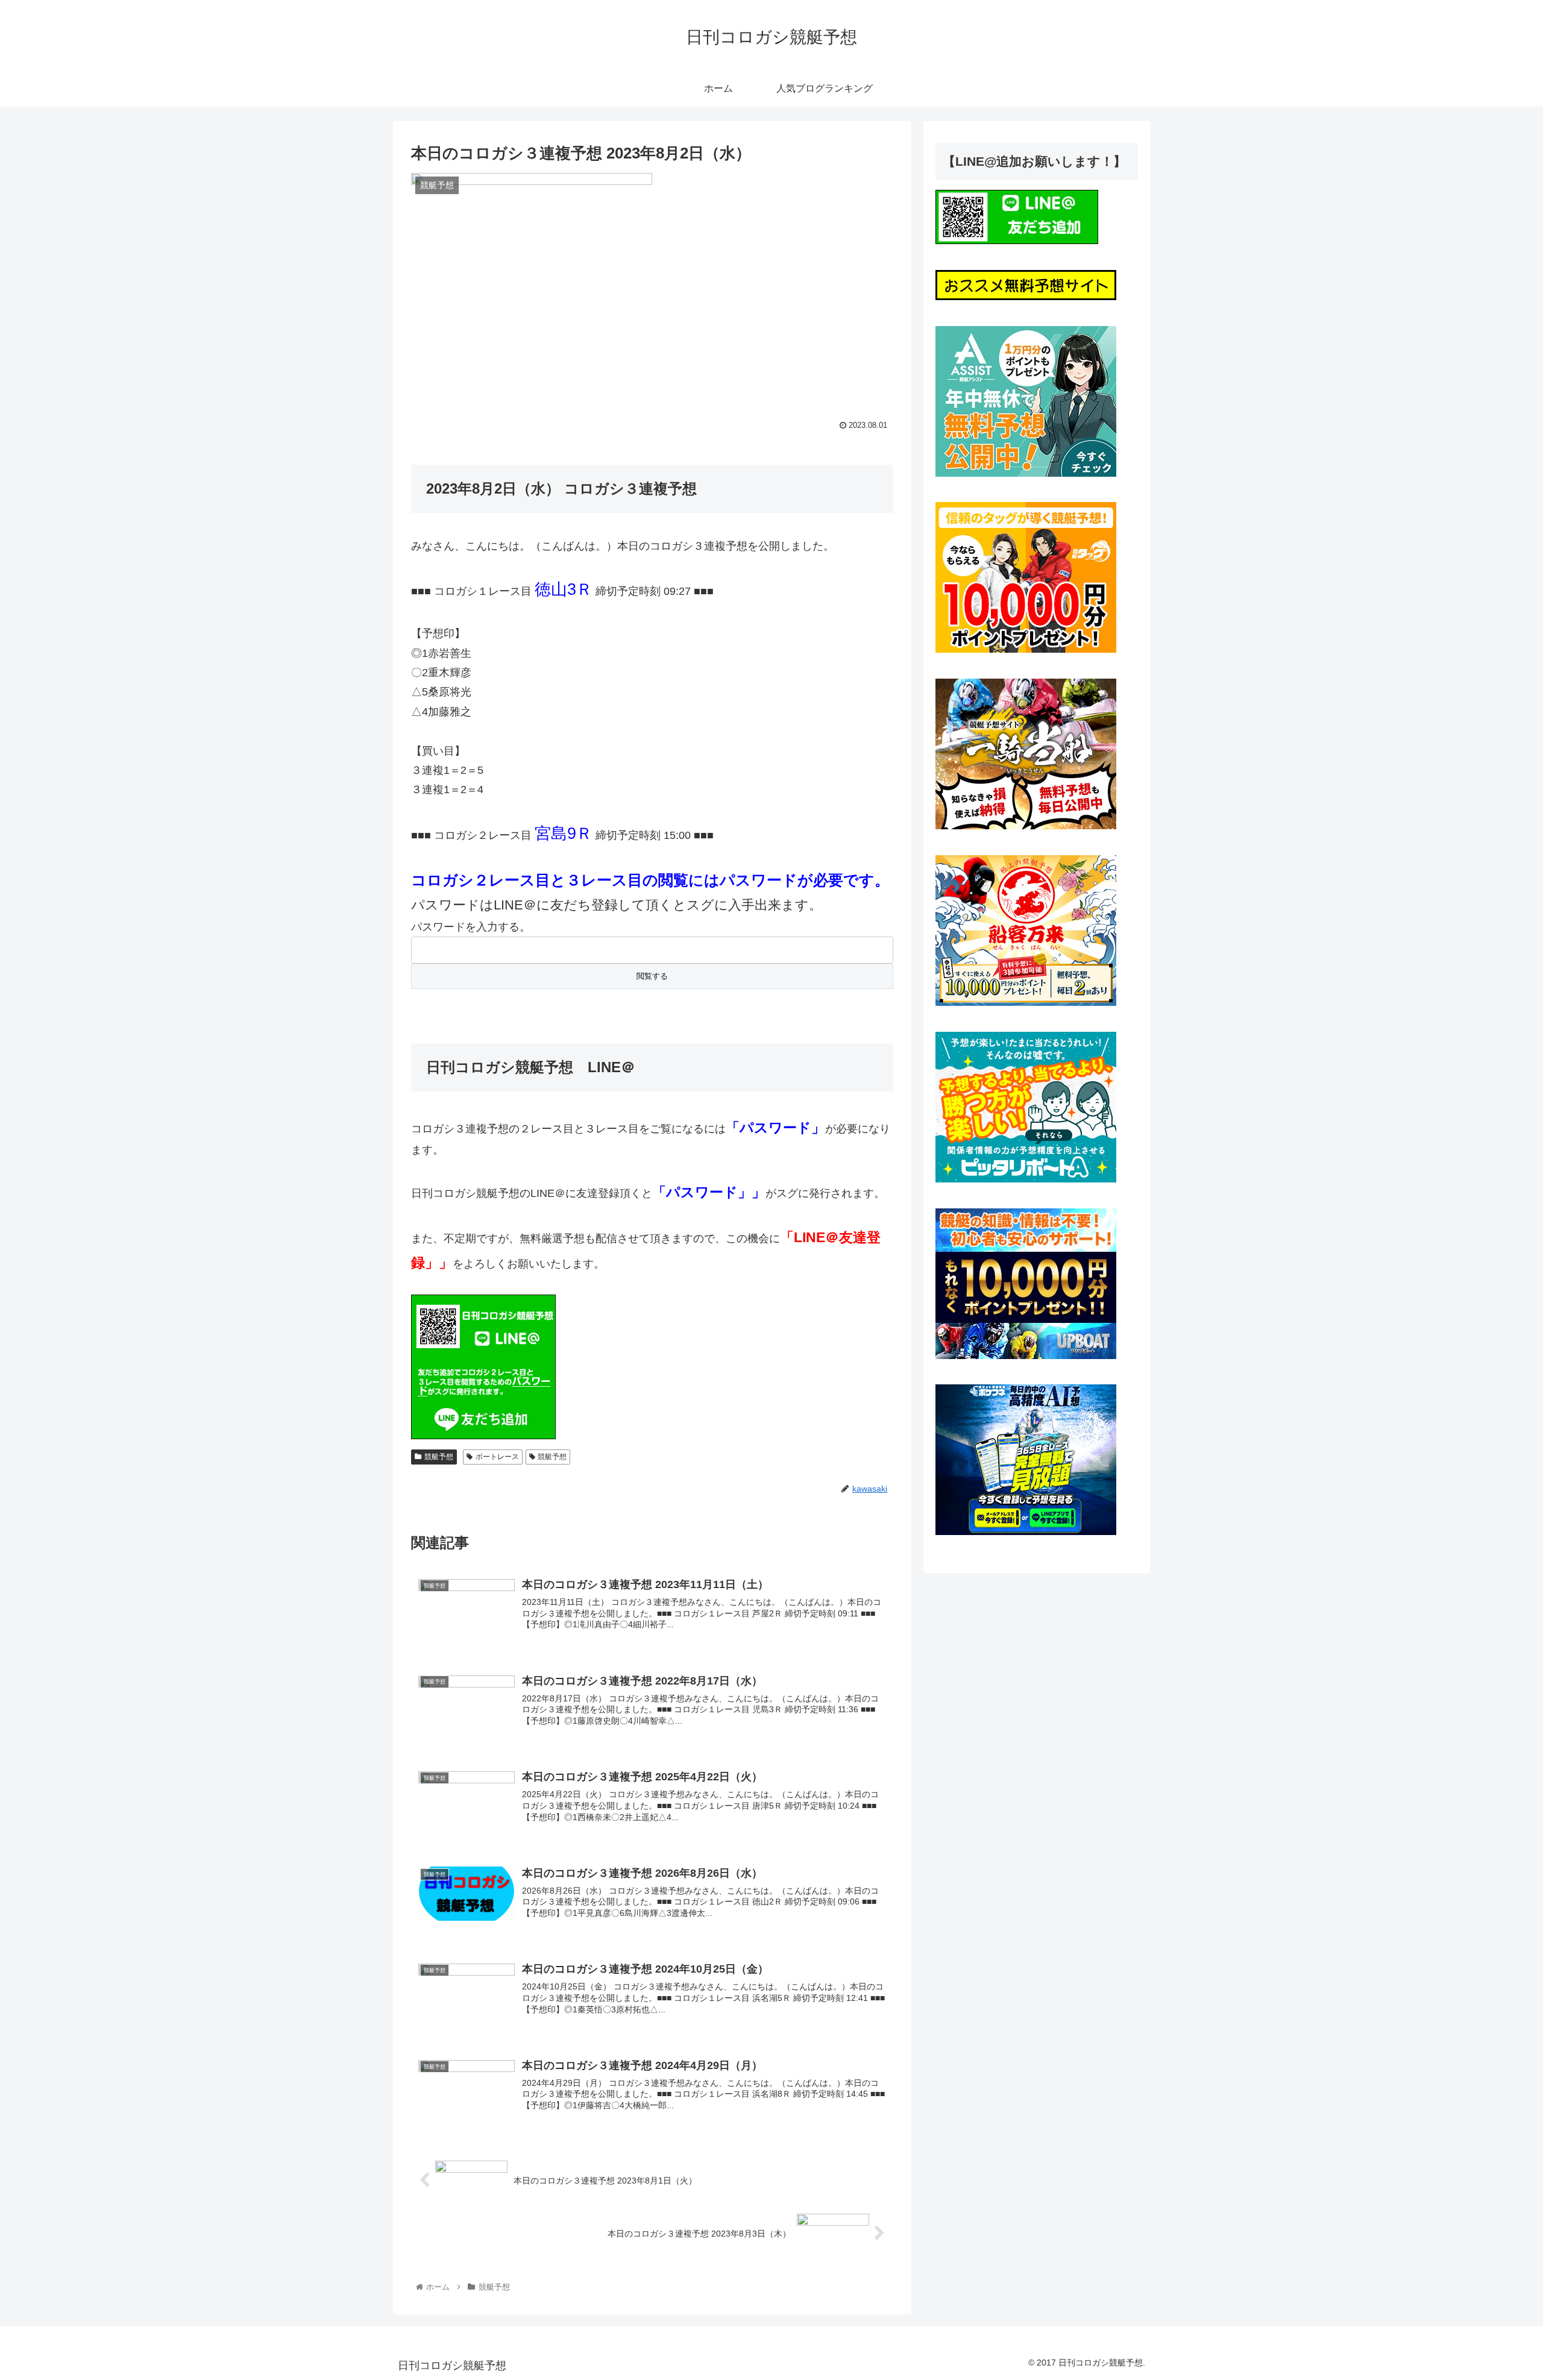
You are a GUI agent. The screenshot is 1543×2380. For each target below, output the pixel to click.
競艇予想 (439, 1457)
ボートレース (497, 1457)
